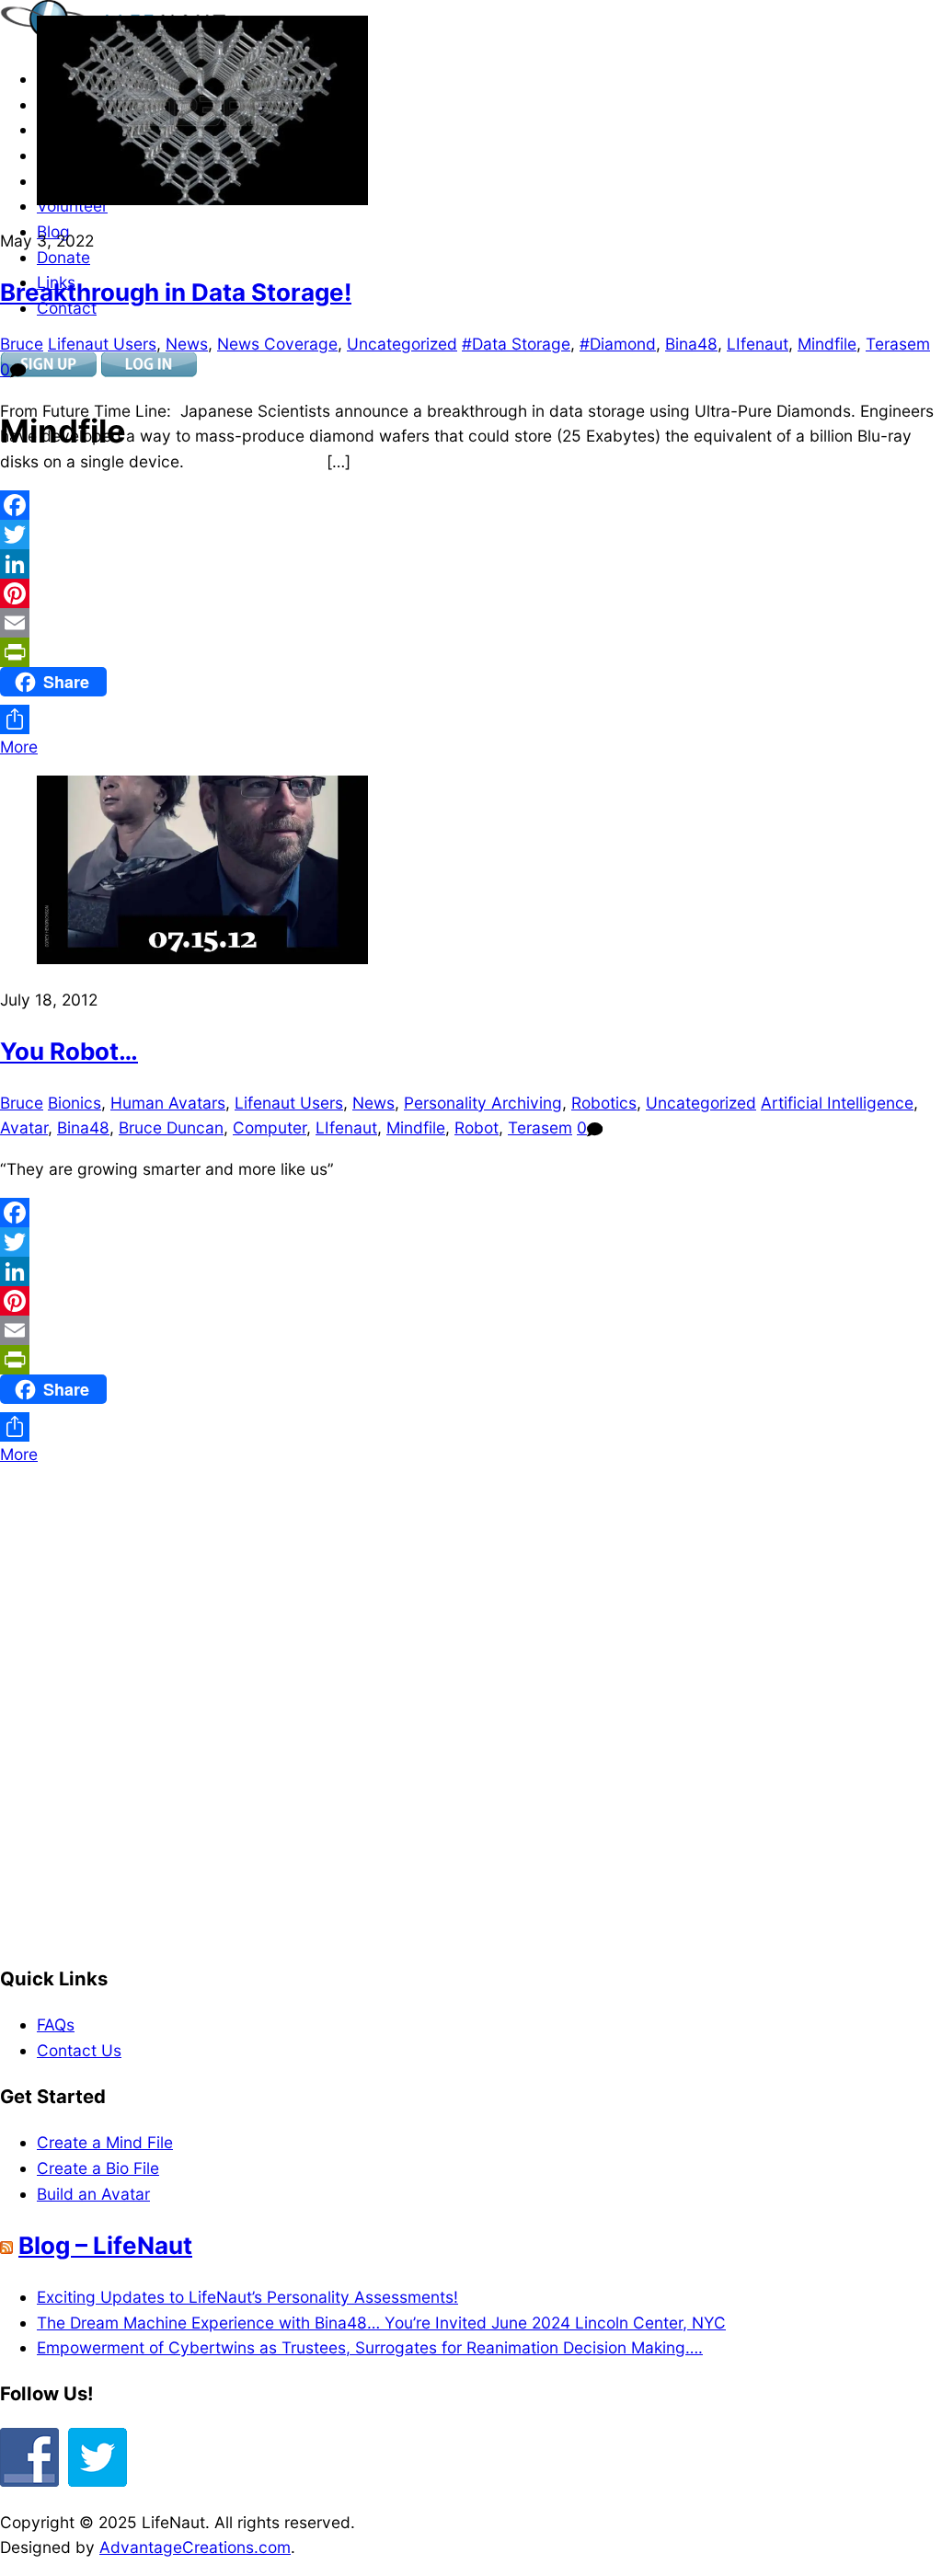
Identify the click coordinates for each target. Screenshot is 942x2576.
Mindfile (827, 344)
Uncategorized (402, 344)
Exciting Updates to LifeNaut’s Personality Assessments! (247, 2297)
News (187, 344)
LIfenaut (758, 344)
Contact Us (79, 2050)
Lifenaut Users (102, 344)
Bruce (22, 344)
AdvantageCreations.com (195, 2547)
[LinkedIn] (471, 564)
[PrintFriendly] (471, 652)
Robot (477, 1127)
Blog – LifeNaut (105, 2245)
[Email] (471, 623)
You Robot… (69, 1051)
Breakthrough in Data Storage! (176, 292)
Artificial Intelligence (837, 1103)
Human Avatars (168, 1103)
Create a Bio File (98, 2168)
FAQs (56, 2024)
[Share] (471, 719)
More (19, 747)
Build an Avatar (93, 2194)
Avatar (24, 1127)
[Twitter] (471, 535)
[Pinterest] (471, 593)
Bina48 (691, 344)
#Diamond (618, 344)
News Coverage (277, 344)
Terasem (898, 344)
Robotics (604, 1103)
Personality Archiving (483, 1103)
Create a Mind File (105, 2142)
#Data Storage (516, 344)
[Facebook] (471, 505)
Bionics (75, 1103)
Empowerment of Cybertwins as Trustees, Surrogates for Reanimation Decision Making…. (370, 2347)
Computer (270, 1127)
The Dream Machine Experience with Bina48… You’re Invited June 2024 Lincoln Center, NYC (381, 2323)
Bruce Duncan (171, 1127)
